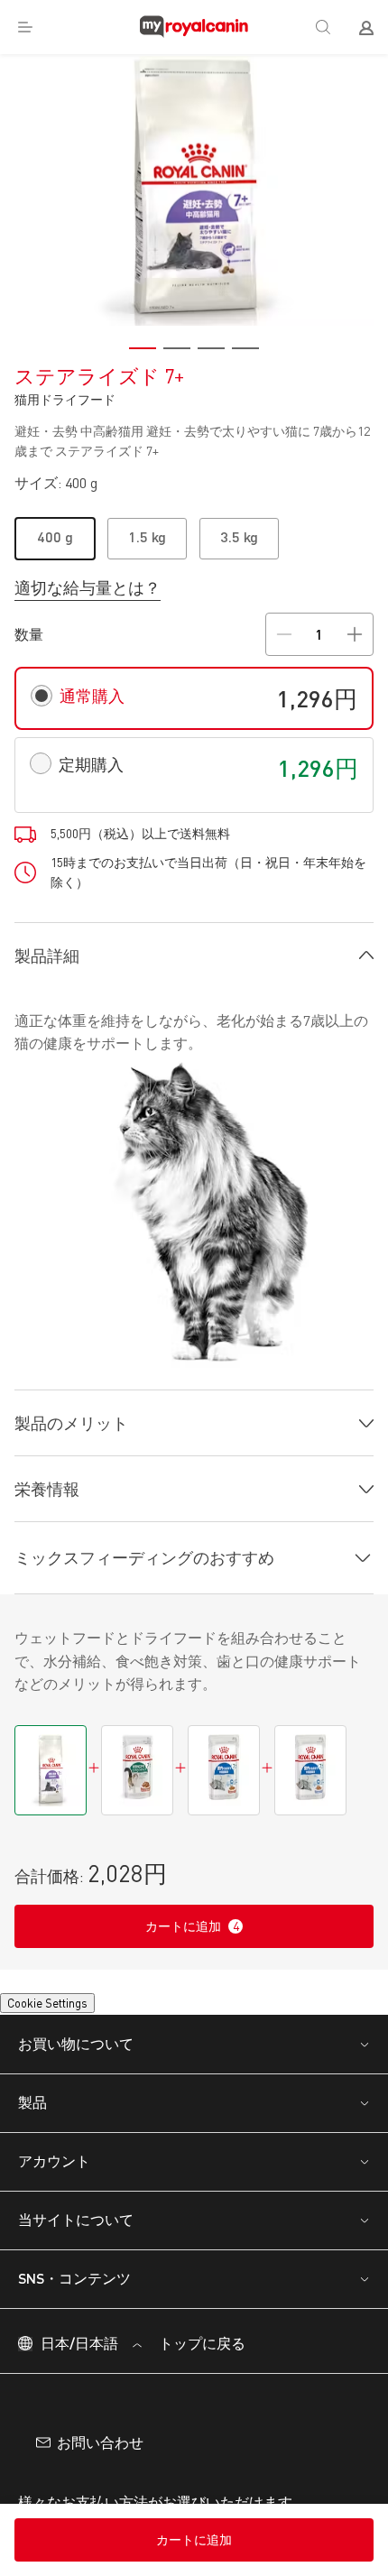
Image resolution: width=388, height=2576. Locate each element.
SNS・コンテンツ (74, 2312)
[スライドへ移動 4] (245, 348)
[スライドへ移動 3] (211, 348)
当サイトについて (76, 2253)
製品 (32, 2136)
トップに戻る (200, 2376)
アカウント (54, 2195)
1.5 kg (147, 536)
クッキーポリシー (109, 2507)
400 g (55, 536)
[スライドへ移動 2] (177, 348)
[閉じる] (359, 2457)
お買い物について (76, 2077)
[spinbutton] (319, 634)
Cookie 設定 (55, 2031)
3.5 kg (239, 536)
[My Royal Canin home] (194, 27)
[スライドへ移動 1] (143, 348)
